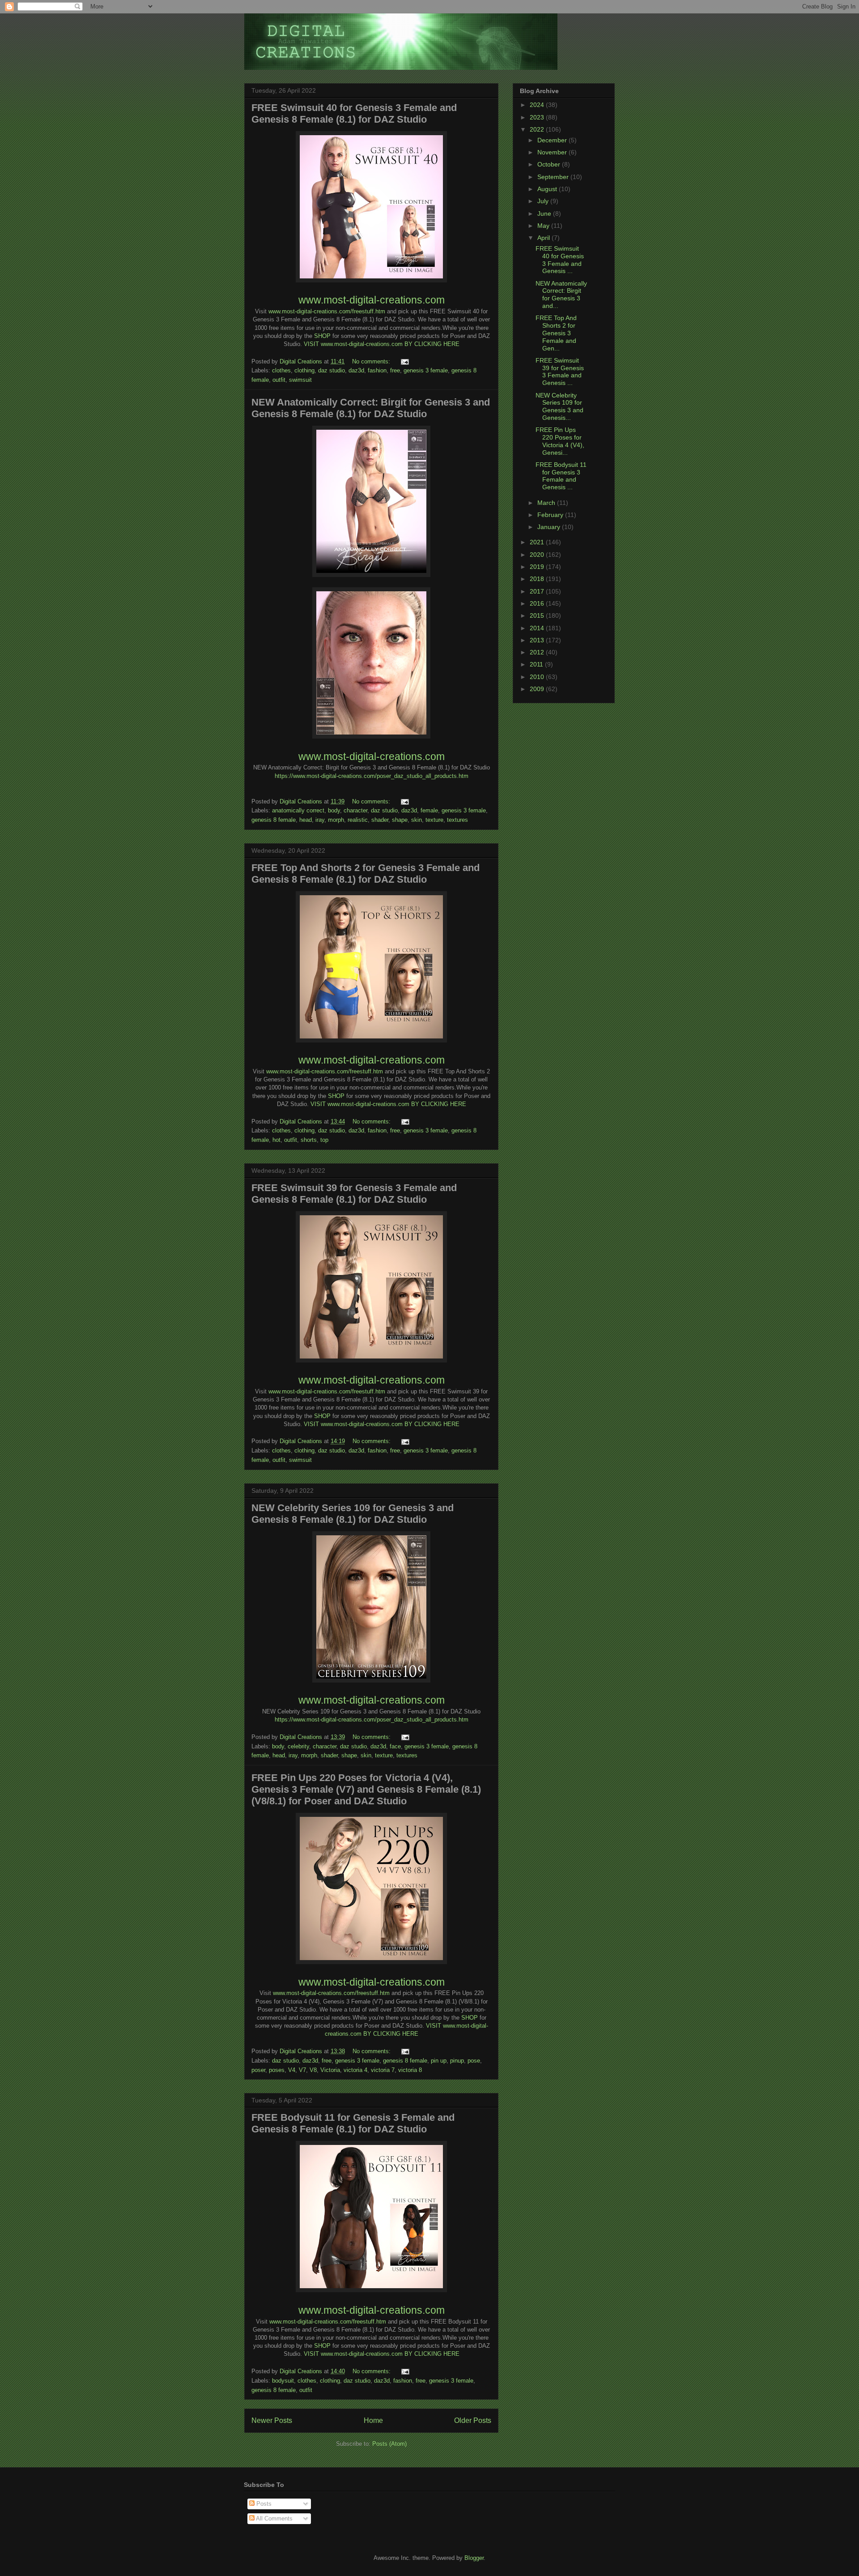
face (395, 1746)
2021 (538, 542)
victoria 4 (355, 2070)
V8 (313, 2070)
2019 (538, 567)
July (544, 201)
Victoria (330, 2070)
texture (434, 820)
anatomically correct (298, 810)
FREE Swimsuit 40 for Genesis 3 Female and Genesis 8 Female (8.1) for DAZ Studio (354, 113)
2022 (538, 129)
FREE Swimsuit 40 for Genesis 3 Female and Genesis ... (560, 260)
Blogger (474, 2558)
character (355, 810)
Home (373, 2420)
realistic (358, 820)
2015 (538, 615)
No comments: (372, 361)
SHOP (322, 336)
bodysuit (283, 2381)
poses (277, 2070)
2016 (538, 603)
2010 (538, 677)
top (324, 1140)
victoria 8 (410, 2070)
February (551, 515)
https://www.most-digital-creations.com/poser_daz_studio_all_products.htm (372, 776)
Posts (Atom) (389, 2444)
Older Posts (473, 2420)
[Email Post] (404, 361)
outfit (279, 380)
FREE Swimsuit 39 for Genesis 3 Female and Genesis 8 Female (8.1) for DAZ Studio (354, 1194)
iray (320, 820)
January (550, 527)
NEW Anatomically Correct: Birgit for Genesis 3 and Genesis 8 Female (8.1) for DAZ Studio (371, 408)
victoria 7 (383, 2070)
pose (474, 2061)
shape (400, 820)
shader (380, 820)
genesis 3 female (426, 370)
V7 (302, 2070)
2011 (537, 664)
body (334, 810)
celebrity (298, 1746)
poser (258, 2070)
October (550, 164)
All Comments (274, 2518)
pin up (439, 2061)
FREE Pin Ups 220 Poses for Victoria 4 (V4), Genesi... (560, 441)
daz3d (356, 370)
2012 (538, 652)
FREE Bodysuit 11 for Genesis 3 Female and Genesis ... (561, 476)
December (553, 140)
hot (276, 1140)
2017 (538, 591)
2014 (538, 628)
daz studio (332, 370)
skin (417, 820)
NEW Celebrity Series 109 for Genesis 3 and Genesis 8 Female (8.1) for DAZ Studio (353, 1514)
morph (336, 820)
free (395, 370)
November (553, 152)
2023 (538, 117)
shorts (309, 1140)
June (545, 214)
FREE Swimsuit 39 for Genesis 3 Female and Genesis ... (560, 372)
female (429, 810)
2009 (538, 689)
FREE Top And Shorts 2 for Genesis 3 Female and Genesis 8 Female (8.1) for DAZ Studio (366, 874)
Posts (263, 2504)
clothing (304, 370)
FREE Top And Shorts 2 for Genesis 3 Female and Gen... (556, 333)
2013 (538, 640)
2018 (538, 579)
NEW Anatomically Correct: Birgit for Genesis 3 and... (561, 295)
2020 (538, 555)
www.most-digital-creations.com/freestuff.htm (327, 311)
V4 (292, 2070)
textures (457, 820)
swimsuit (300, 380)
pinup (457, 2061)
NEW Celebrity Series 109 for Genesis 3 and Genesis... (559, 406)
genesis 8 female (274, 820)
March (547, 503)
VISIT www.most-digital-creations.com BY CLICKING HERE (382, 344)
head (306, 820)
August (548, 189)
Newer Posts (272, 2420)
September (554, 177)
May (544, 226)
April (544, 238)
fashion (377, 370)
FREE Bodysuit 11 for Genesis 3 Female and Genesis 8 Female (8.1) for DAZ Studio (353, 2123)
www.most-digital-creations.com (372, 300)
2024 (538, 105)
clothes (281, 370)
